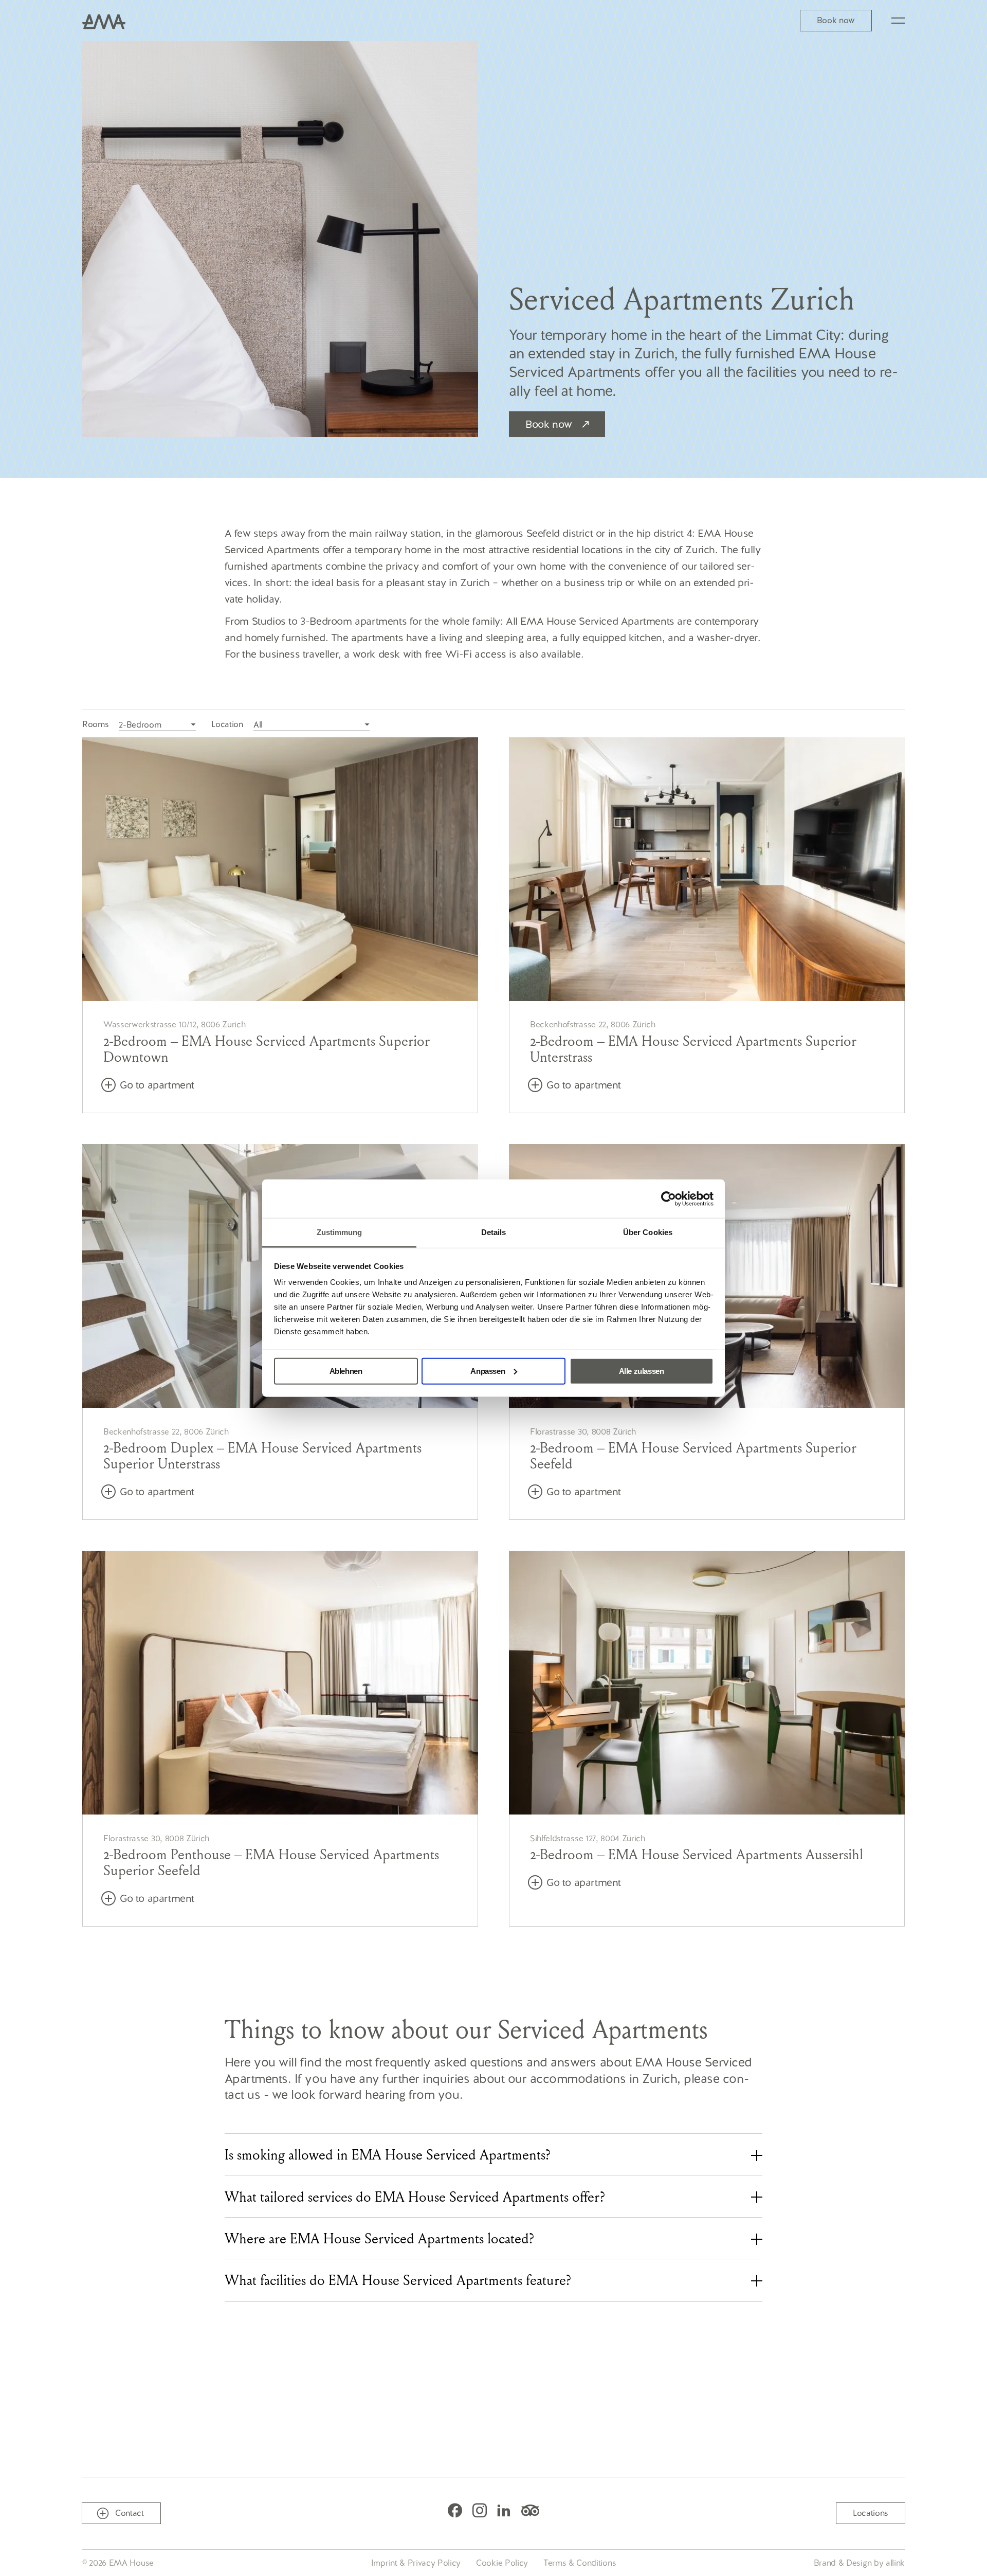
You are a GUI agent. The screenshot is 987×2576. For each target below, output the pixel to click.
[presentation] (494, 2154)
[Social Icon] (455, 2510)
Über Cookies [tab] (648, 1232)
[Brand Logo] (104, 21)
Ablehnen (346, 1371)
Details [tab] (494, 1232)
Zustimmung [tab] (340, 1232)
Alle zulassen (642, 1371)
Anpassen (488, 1371)
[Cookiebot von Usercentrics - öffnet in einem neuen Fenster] (669, 1199)
